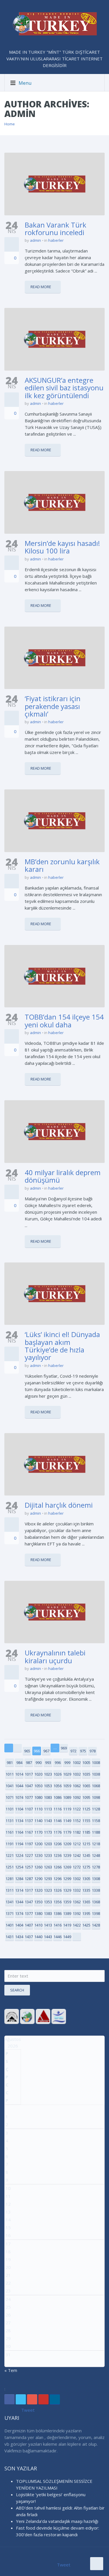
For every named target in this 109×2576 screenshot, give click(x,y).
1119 (67, 1809)
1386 (58, 1913)
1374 (19, 1913)
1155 (86, 1821)
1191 (10, 1844)
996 (58, 1763)
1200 (38, 1844)
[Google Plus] (32, 2399)
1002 (77, 1763)
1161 (10, 1832)
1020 (38, 1774)
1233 (48, 1855)
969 (64, 1748)
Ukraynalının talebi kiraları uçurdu (55, 1656)
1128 (96, 1809)
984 (19, 1763)
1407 (29, 1925)
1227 (29, 1855)
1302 (77, 1879)
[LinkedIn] (55, 2399)
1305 (86, 1879)
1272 (77, 1867)
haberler (56, 240)
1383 (48, 1913)
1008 (96, 1763)
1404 (19, 1925)
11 (8, 2196)
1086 (58, 1797)
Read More (41, 287)
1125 (86, 1809)
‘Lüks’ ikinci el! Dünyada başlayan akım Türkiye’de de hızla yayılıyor (62, 1346)
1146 (58, 1821)
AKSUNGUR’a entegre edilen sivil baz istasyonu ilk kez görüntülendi (64, 388)
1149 (67, 1821)
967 (46, 1751)
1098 (96, 1797)
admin (35, 240)
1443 (48, 1937)
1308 (96, 1879)
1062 (77, 1786)
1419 (67, 1925)
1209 (67, 1844)
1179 (67, 1832)
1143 (48, 1821)
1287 (29, 1879)
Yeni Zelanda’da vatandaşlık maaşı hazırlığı (57, 2521)
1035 (86, 1774)
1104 (19, 1809)
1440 (38, 1937)
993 (48, 1763)
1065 (86, 1786)
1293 (48, 1879)
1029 (67, 1774)
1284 (19, 1879)
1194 (19, 1844)
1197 (29, 1844)
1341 (10, 1902)
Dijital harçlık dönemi (59, 1505)
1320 (38, 1890)
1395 (86, 1913)
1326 (58, 1890)
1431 (10, 1937)
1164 (19, 1832)
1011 (10, 1774)
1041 (10, 1786)
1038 (96, 1774)
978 (93, 1751)
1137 (29, 1821)
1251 (10, 1867)
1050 (38, 1786)
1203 (48, 1844)
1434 (19, 1937)
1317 (29, 1890)
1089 (67, 1797)
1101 (10, 1809)
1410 (38, 1925)
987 (29, 1763)
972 (73, 1751)
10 (8, 2188)
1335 (86, 1890)
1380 (38, 1913)
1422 (77, 1925)
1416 (58, 1925)
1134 (19, 1821)
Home (10, 124)
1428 (96, 1925)
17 (8, 2244)
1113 (48, 1809)
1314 (19, 1890)
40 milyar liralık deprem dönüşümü (63, 1176)
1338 (96, 1890)
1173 (48, 1832)
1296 (58, 1879)
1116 (58, 1809)
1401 (10, 1925)
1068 (96, 1786)
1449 (67, 1937)
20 (8, 2267)
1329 (67, 1890)
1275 (86, 1867)
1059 (67, 1786)
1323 (48, 1890)
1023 (48, 1774)
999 (67, 1763)
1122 (77, 1809)
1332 (77, 1890)
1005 (86, 1763)
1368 (96, 1902)
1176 (58, 1832)
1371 (10, 1913)
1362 (77, 1902)
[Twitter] (21, 2399)
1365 (86, 1902)
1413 (48, 1925)
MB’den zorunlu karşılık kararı (62, 865)
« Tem (11, 2370)
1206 (58, 1844)
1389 (67, 1913)
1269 (67, 1867)
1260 (38, 1867)
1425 (86, 1925)
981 (10, 1763)
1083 (48, 1797)
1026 (58, 1774)
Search (17, 1990)
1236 (58, 1855)
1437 (29, 1937)
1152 (77, 1821)
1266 (58, 1867)
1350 (38, 1902)
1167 (29, 1832)
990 (39, 1763)
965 (27, 1751)
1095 (86, 1797)
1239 (67, 1855)
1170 (38, 1832)
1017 (29, 1774)
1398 (96, 1913)
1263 (48, 1867)
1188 (96, 1832)
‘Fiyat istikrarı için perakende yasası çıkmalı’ (53, 706)
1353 (48, 1902)
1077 (29, 1797)
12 (8, 2204)
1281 (10, 1879)
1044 (19, 1786)
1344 (19, 1902)
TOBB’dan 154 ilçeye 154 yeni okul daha (64, 1021)
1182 (77, 1832)
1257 (29, 1867)
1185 (86, 1832)
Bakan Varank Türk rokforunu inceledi (56, 229)
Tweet (28, 2410)
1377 (29, 1913)
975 (83, 1751)
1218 (96, 1844)
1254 (19, 1867)
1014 (19, 1774)
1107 (29, 1809)
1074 (19, 1797)
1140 (38, 1821)
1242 (77, 1855)
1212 (77, 1844)
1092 (77, 1797)
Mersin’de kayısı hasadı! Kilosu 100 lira (62, 547)
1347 (29, 1902)
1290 (38, 1879)
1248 (96, 1855)
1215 (86, 1844)
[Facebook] (9, 2399)
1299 (67, 1879)
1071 (10, 1797)
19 (8, 2259)
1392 (77, 1913)
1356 (58, 1902)
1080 (38, 1797)
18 (8, 2252)
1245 (86, 1855)
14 (8, 2220)
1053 (48, 1786)
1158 (96, 1821)
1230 (38, 1855)
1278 (96, 1867)
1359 (67, 1902)
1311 (10, 1890)
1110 (38, 1809)
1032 (77, 1774)
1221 (10, 1855)
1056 (58, 1786)
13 (8, 2212)
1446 (58, 1937)
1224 (19, 1855)
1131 (10, 1821)
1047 (29, 1786)
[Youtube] (43, 2399)
